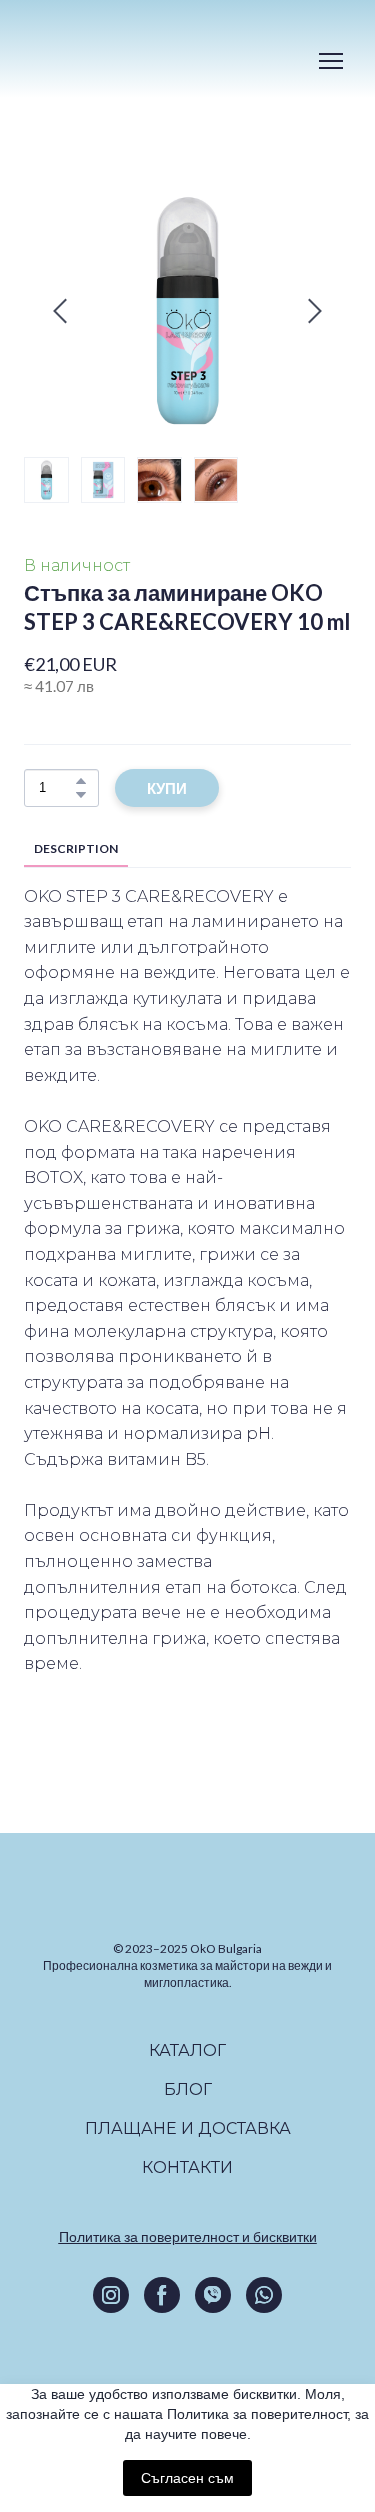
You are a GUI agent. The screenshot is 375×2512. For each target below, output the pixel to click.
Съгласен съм (187, 2478)
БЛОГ (188, 2073)
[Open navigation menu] (331, 61)
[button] (81, 781)
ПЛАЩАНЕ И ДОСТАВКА (188, 2112)
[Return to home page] (99, 61)
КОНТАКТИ (187, 2151)
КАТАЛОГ (187, 2034)
